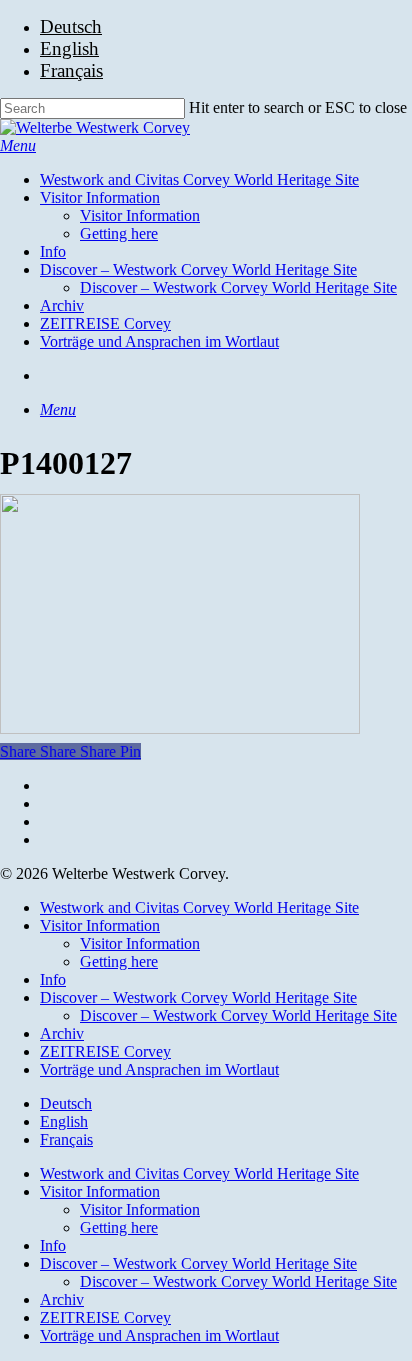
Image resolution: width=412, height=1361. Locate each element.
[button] (18, 145)
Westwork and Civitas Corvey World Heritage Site (199, 907)
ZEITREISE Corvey (105, 1051)
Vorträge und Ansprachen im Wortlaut (159, 1069)
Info (53, 979)
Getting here (119, 961)
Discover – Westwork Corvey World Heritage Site (198, 997)
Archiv (62, 1033)
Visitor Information (100, 925)
